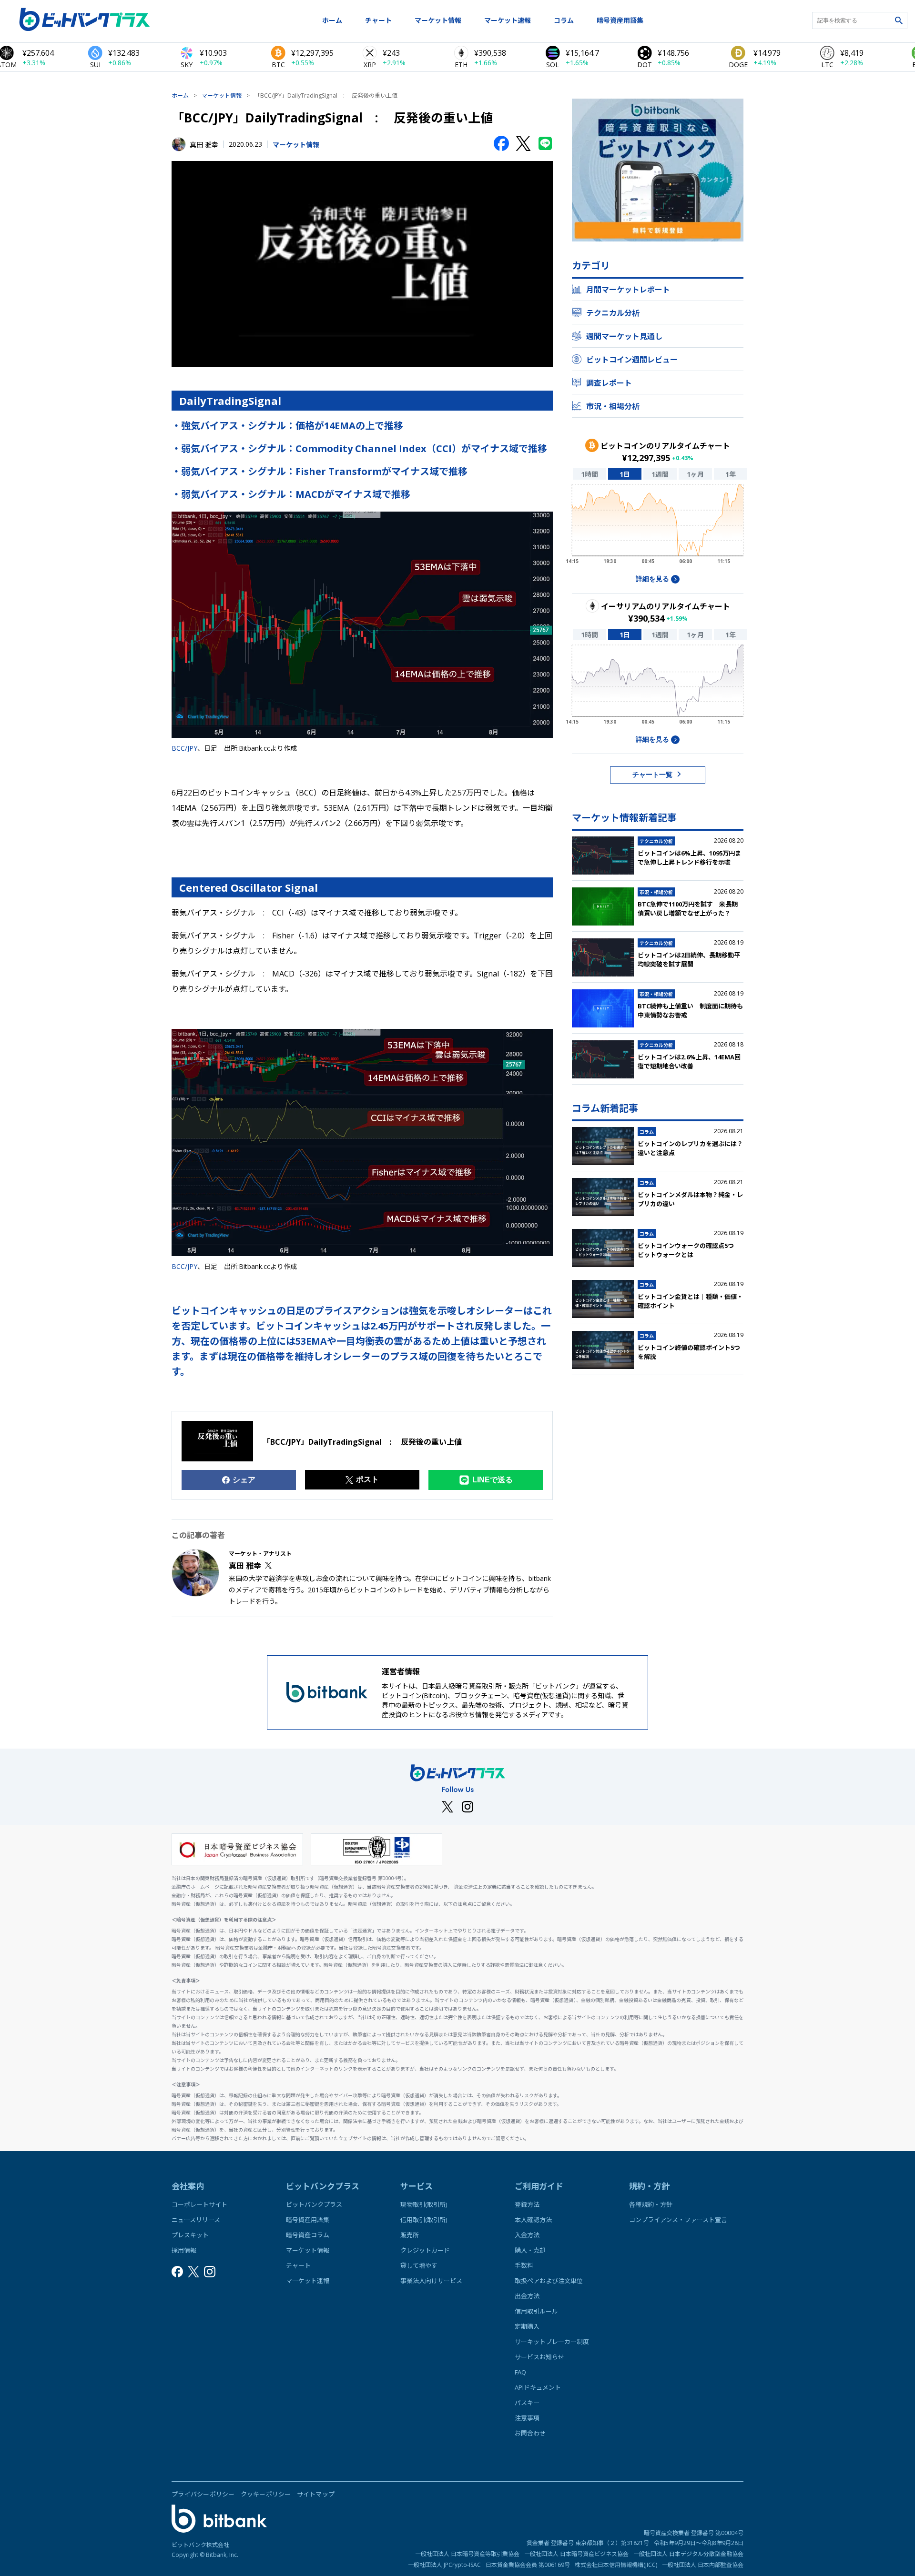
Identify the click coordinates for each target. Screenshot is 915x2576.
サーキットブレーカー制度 (552, 2342)
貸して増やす (419, 2265)
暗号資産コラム (308, 2235)
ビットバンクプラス (314, 2204)
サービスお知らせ (539, 2357)
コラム (564, 20)
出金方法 (527, 2296)
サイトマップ (316, 2494)
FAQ (520, 2372)
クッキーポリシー (266, 2494)
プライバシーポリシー (203, 2494)
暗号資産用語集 (620, 20)
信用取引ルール (536, 2311)
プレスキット (190, 2235)
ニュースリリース (196, 2220)
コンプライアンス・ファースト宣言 (678, 2220)
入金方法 (527, 2235)
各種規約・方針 (651, 2204)
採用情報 (184, 2250)
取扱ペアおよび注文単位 (549, 2281)
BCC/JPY (184, 748)
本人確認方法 (533, 2220)
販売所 (410, 2235)
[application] (658, 527)
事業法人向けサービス (431, 2281)
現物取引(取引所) (424, 2204)
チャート (378, 20)
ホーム (332, 20)
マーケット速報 (508, 20)
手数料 (524, 2265)
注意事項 (527, 2418)
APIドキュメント (538, 2387)
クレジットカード (425, 2250)
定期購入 (527, 2326)
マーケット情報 (438, 20)
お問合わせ (530, 2433)
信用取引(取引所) (424, 2220)
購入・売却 (530, 2250)
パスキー (527, 2403)
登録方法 (527, 2204)
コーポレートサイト (199, 2204)
